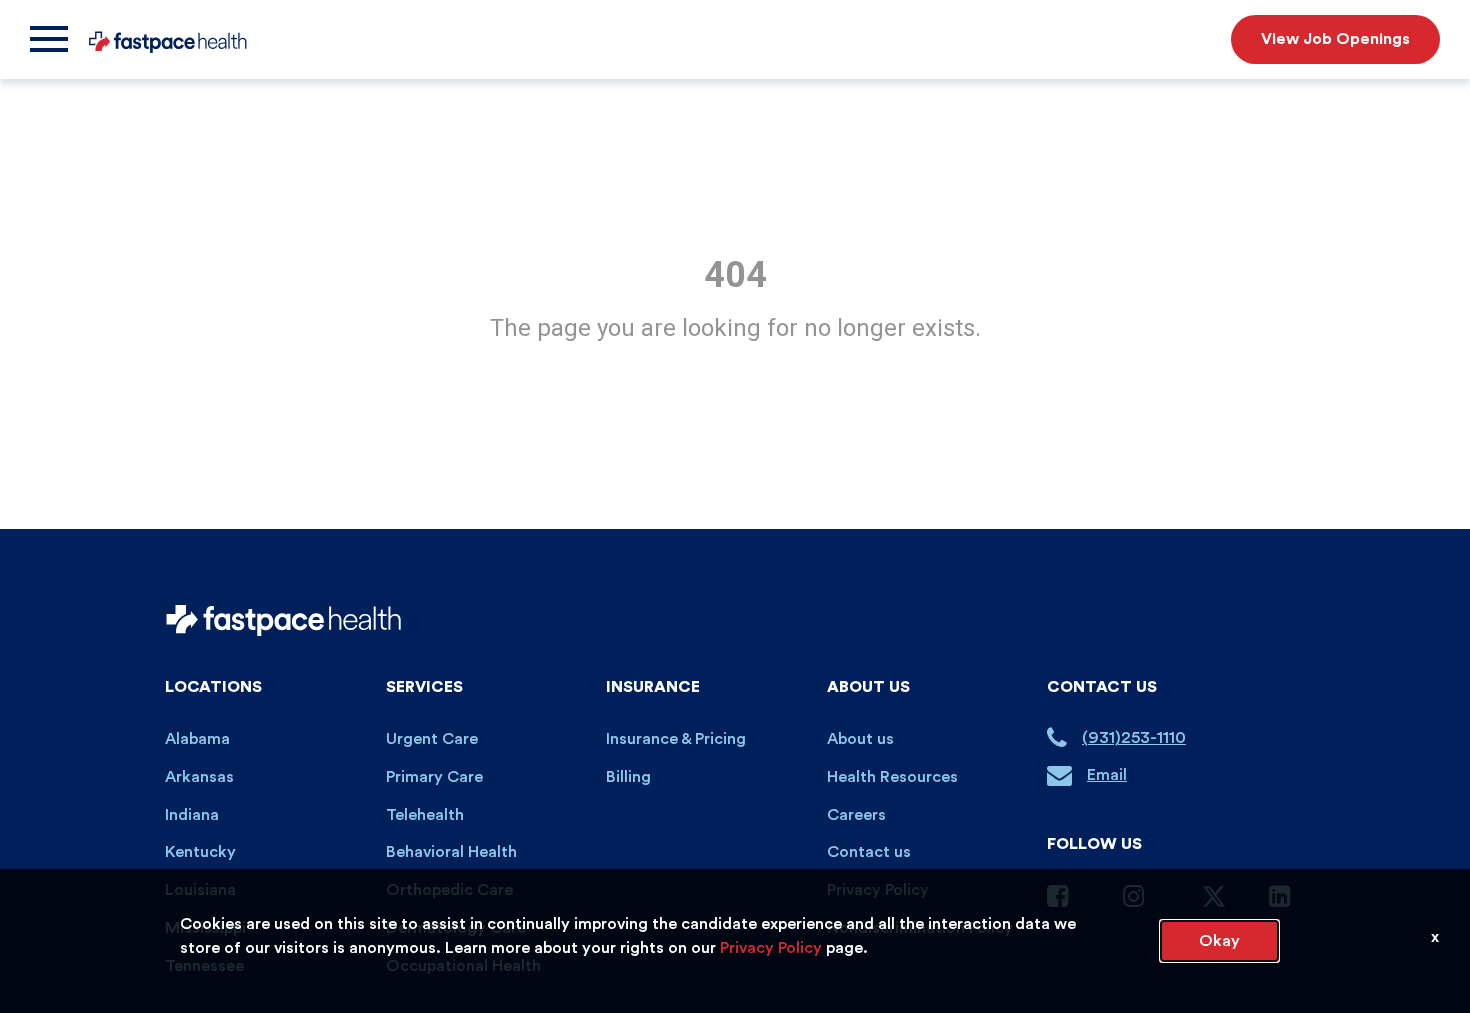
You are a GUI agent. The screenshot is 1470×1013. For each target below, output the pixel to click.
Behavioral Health (451, 852)
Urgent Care (432, 739)
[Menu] (49, 39)
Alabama (197, 739)
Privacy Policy (771, 948)
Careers (856, 815)
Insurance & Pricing (676, 739)
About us (860, 739)
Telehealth (425, 815)
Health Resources (892, 777)
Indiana (192, 815)
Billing (628, 777)
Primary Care (434, 777)
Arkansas (199, 777)
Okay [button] (1219, 941)
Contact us (869, 852)
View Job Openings (1335, 39)
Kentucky (200, 852)
